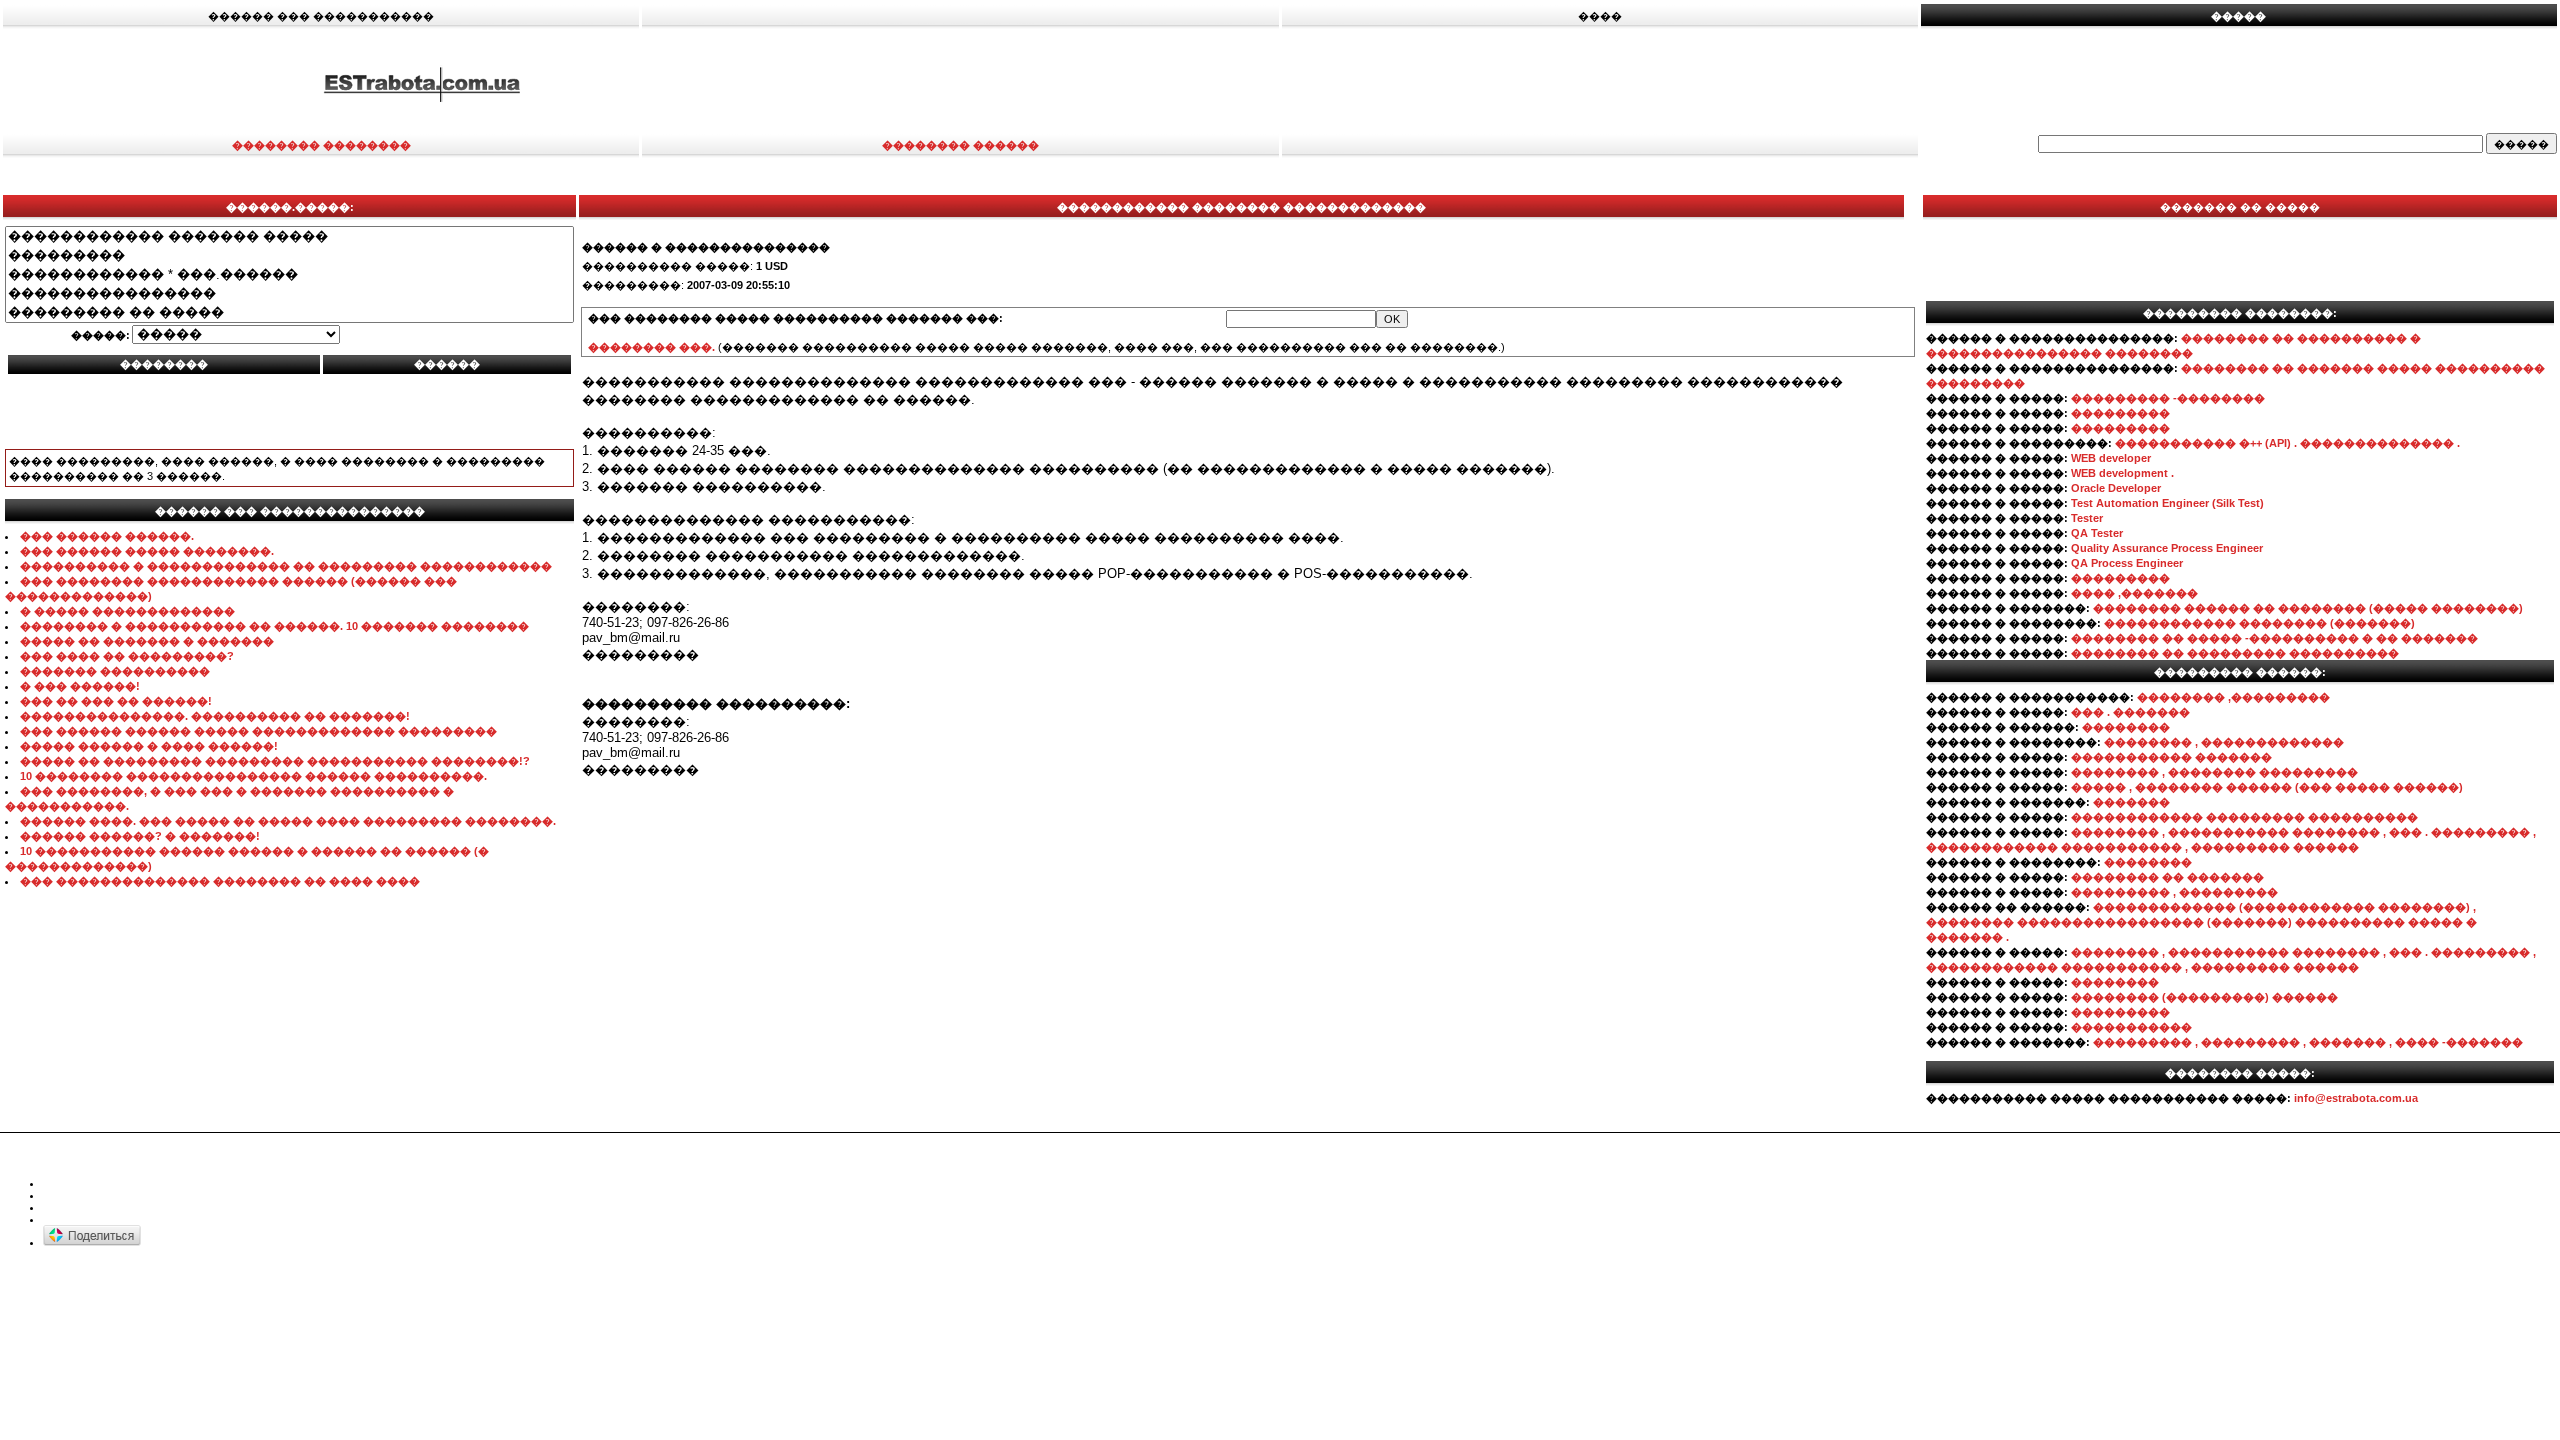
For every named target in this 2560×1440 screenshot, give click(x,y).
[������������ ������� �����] (289, 236)
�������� (2126, 727)
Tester (2087, 518)
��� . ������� (2130, 712)
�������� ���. (651, 347)
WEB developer (2111, 458)
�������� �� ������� (2167, 877)
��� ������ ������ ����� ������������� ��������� (258, 731)
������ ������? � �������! (140, 836)
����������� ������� (2171, 757)
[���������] (289, 255)
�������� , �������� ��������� (2214, 772)
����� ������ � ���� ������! (149, 746)
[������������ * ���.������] (289, 274)
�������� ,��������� (2233, 697)
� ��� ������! (80, 686)
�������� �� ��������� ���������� (2235, 653)
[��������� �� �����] (289, 312)
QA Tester (2097, 533)
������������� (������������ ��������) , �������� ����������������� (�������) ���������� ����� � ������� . (2201, 922)
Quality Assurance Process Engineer (2167, 548)
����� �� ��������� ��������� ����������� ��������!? (275, 761)
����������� (2131, 1027)
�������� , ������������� (2224, 742)
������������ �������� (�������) (2259, 623)
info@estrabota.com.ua (2356, 1098)
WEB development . (2122, 473)
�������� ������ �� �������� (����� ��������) (2308, 608)
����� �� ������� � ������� (147, 641)
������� (2131, 802)
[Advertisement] (1702, 83)
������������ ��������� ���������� (2244, 817)
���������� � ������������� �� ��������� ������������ (286, 566)
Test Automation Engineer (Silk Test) (2167, 503)
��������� (2120, 413)
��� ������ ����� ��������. (147, 551)
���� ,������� (2134, 593)
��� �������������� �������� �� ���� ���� (220, 881)
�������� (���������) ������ (2204, 997)
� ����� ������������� (127, 611)
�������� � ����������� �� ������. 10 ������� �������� (274, 626)
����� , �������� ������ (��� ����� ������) (2267, 787)
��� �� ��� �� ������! (116, 701)
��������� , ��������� (2174, 892)
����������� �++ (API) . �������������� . (2287, 443)
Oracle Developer (2116, 488)
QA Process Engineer (2127, 563)
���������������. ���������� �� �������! (215, 716)
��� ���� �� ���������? (127, 656)
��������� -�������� (2168, 398)
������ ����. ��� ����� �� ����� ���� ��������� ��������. (288, 821)
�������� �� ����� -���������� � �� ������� (2274, 638)
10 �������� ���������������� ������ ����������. (253, 776)
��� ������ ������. (107, 536)
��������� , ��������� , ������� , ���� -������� (2308, 1042)
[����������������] (289, 293)
